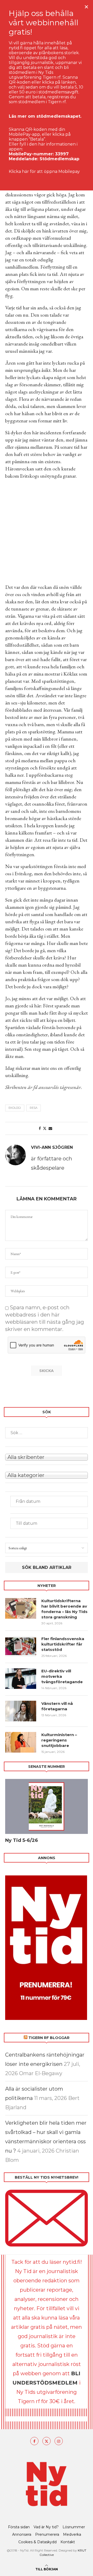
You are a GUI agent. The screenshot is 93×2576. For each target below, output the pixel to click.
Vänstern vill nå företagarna (57, 1706)
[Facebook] (34, 2441)
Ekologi (15, 1108)
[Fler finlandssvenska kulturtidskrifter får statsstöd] (21, 1646)
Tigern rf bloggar (49, 2038)
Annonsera (22, 2534)
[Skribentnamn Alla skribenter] (47, 1457)
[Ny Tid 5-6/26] (47, 1806)
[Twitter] (47, 2441)
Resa (34, 1108)
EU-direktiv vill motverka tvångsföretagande (63, 1676)
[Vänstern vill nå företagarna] (21, 1711)
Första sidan (19, 2527)
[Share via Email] (50, 1128)
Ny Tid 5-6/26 (22, 1840)
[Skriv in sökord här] (47, 1433)
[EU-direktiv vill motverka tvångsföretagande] (21, 1679)
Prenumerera (47, 2534)
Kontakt (68, 2542)
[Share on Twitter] (45, 1128)
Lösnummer (74, 2527)
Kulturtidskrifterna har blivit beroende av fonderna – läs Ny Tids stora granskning (64, 1609)
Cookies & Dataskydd (37, 2542)
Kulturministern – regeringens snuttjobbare (59, 1740)
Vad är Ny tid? (46, 2527)
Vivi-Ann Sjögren (52, 1147)
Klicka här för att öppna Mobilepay (44, 171)
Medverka (72, 2534)
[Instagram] (59, 2441)
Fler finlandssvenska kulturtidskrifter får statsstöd (63, 1644)
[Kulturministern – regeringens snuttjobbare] (21, 1742)
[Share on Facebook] (40, 1128)
